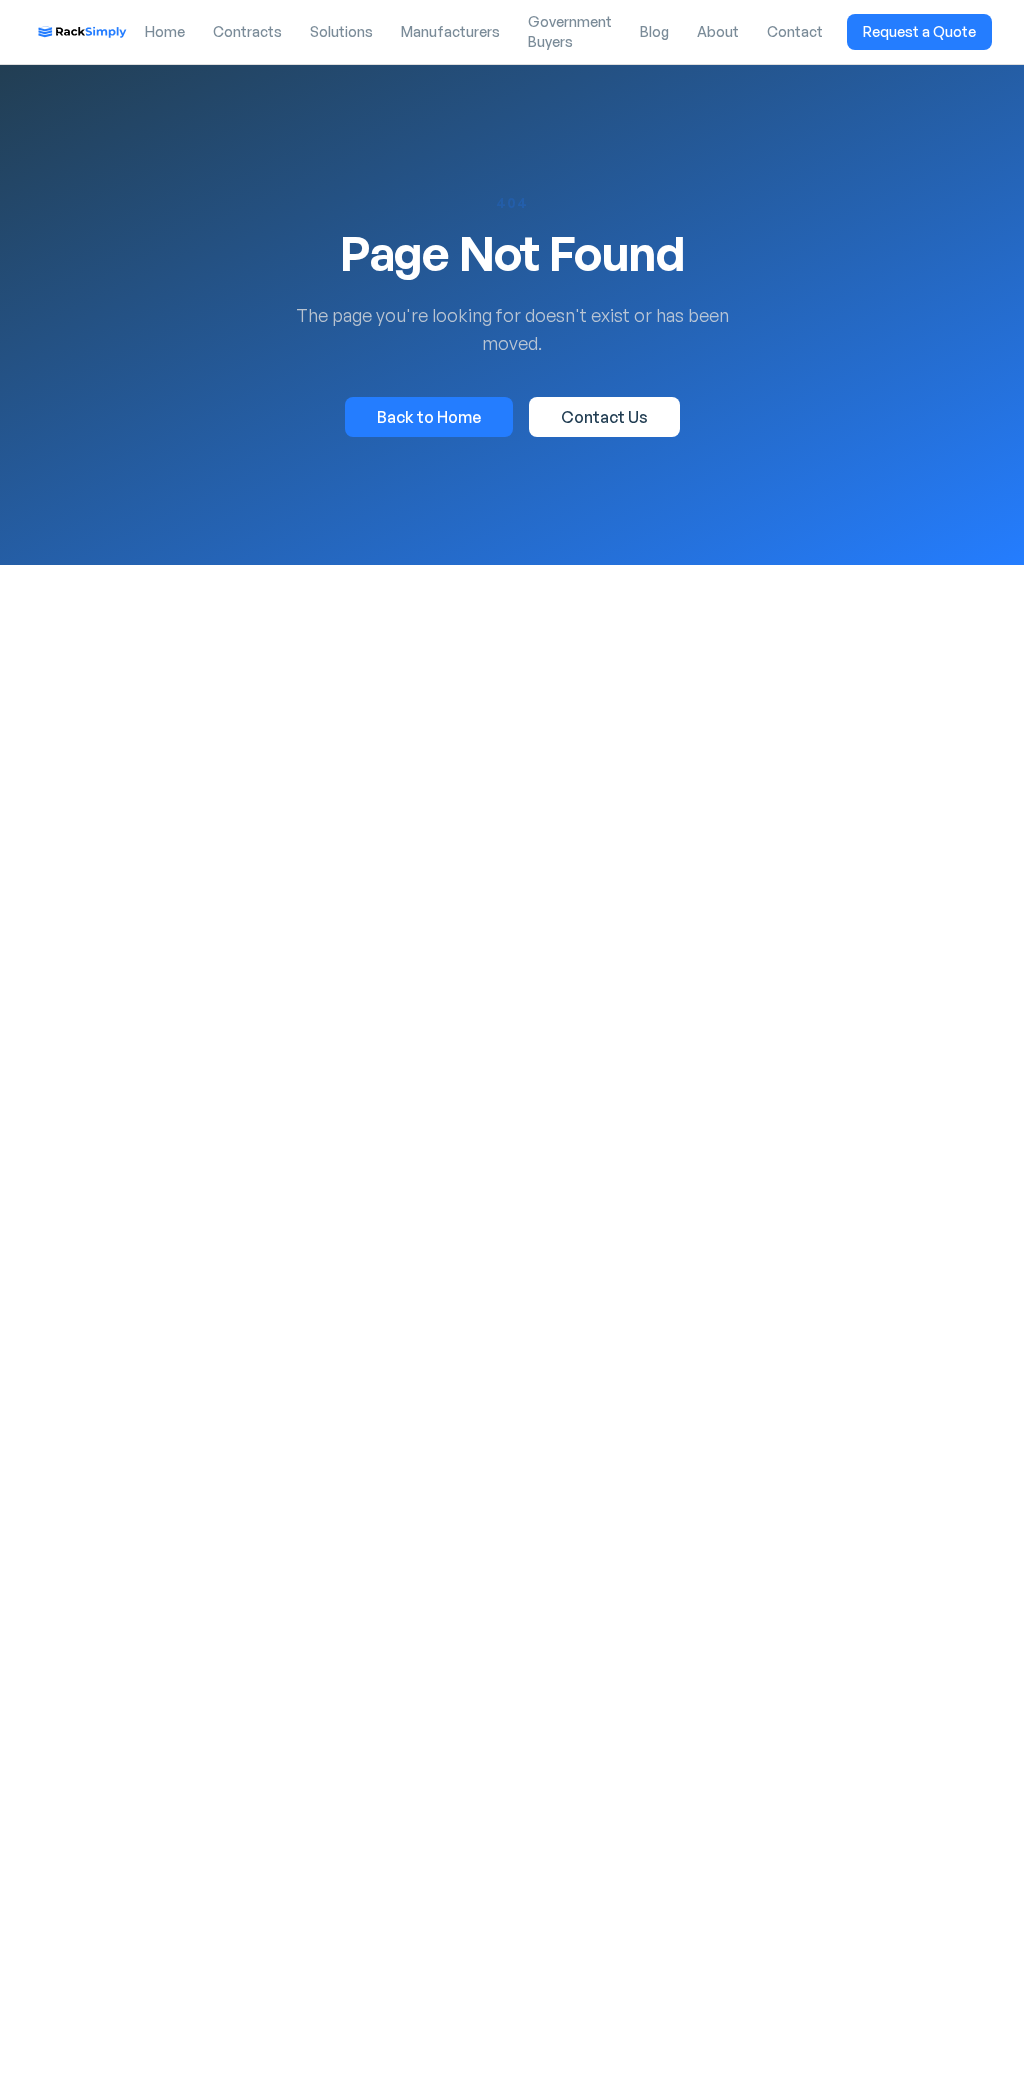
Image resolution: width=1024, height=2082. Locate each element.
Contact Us (604, 417)
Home (165, 31)
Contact (795, 31)
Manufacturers (450, 31)
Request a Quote (919, 31)
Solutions (341, 31)
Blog (654, 31)
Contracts (247, 31)
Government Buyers (570, 31)
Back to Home (429, 417)
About (718, 31)
